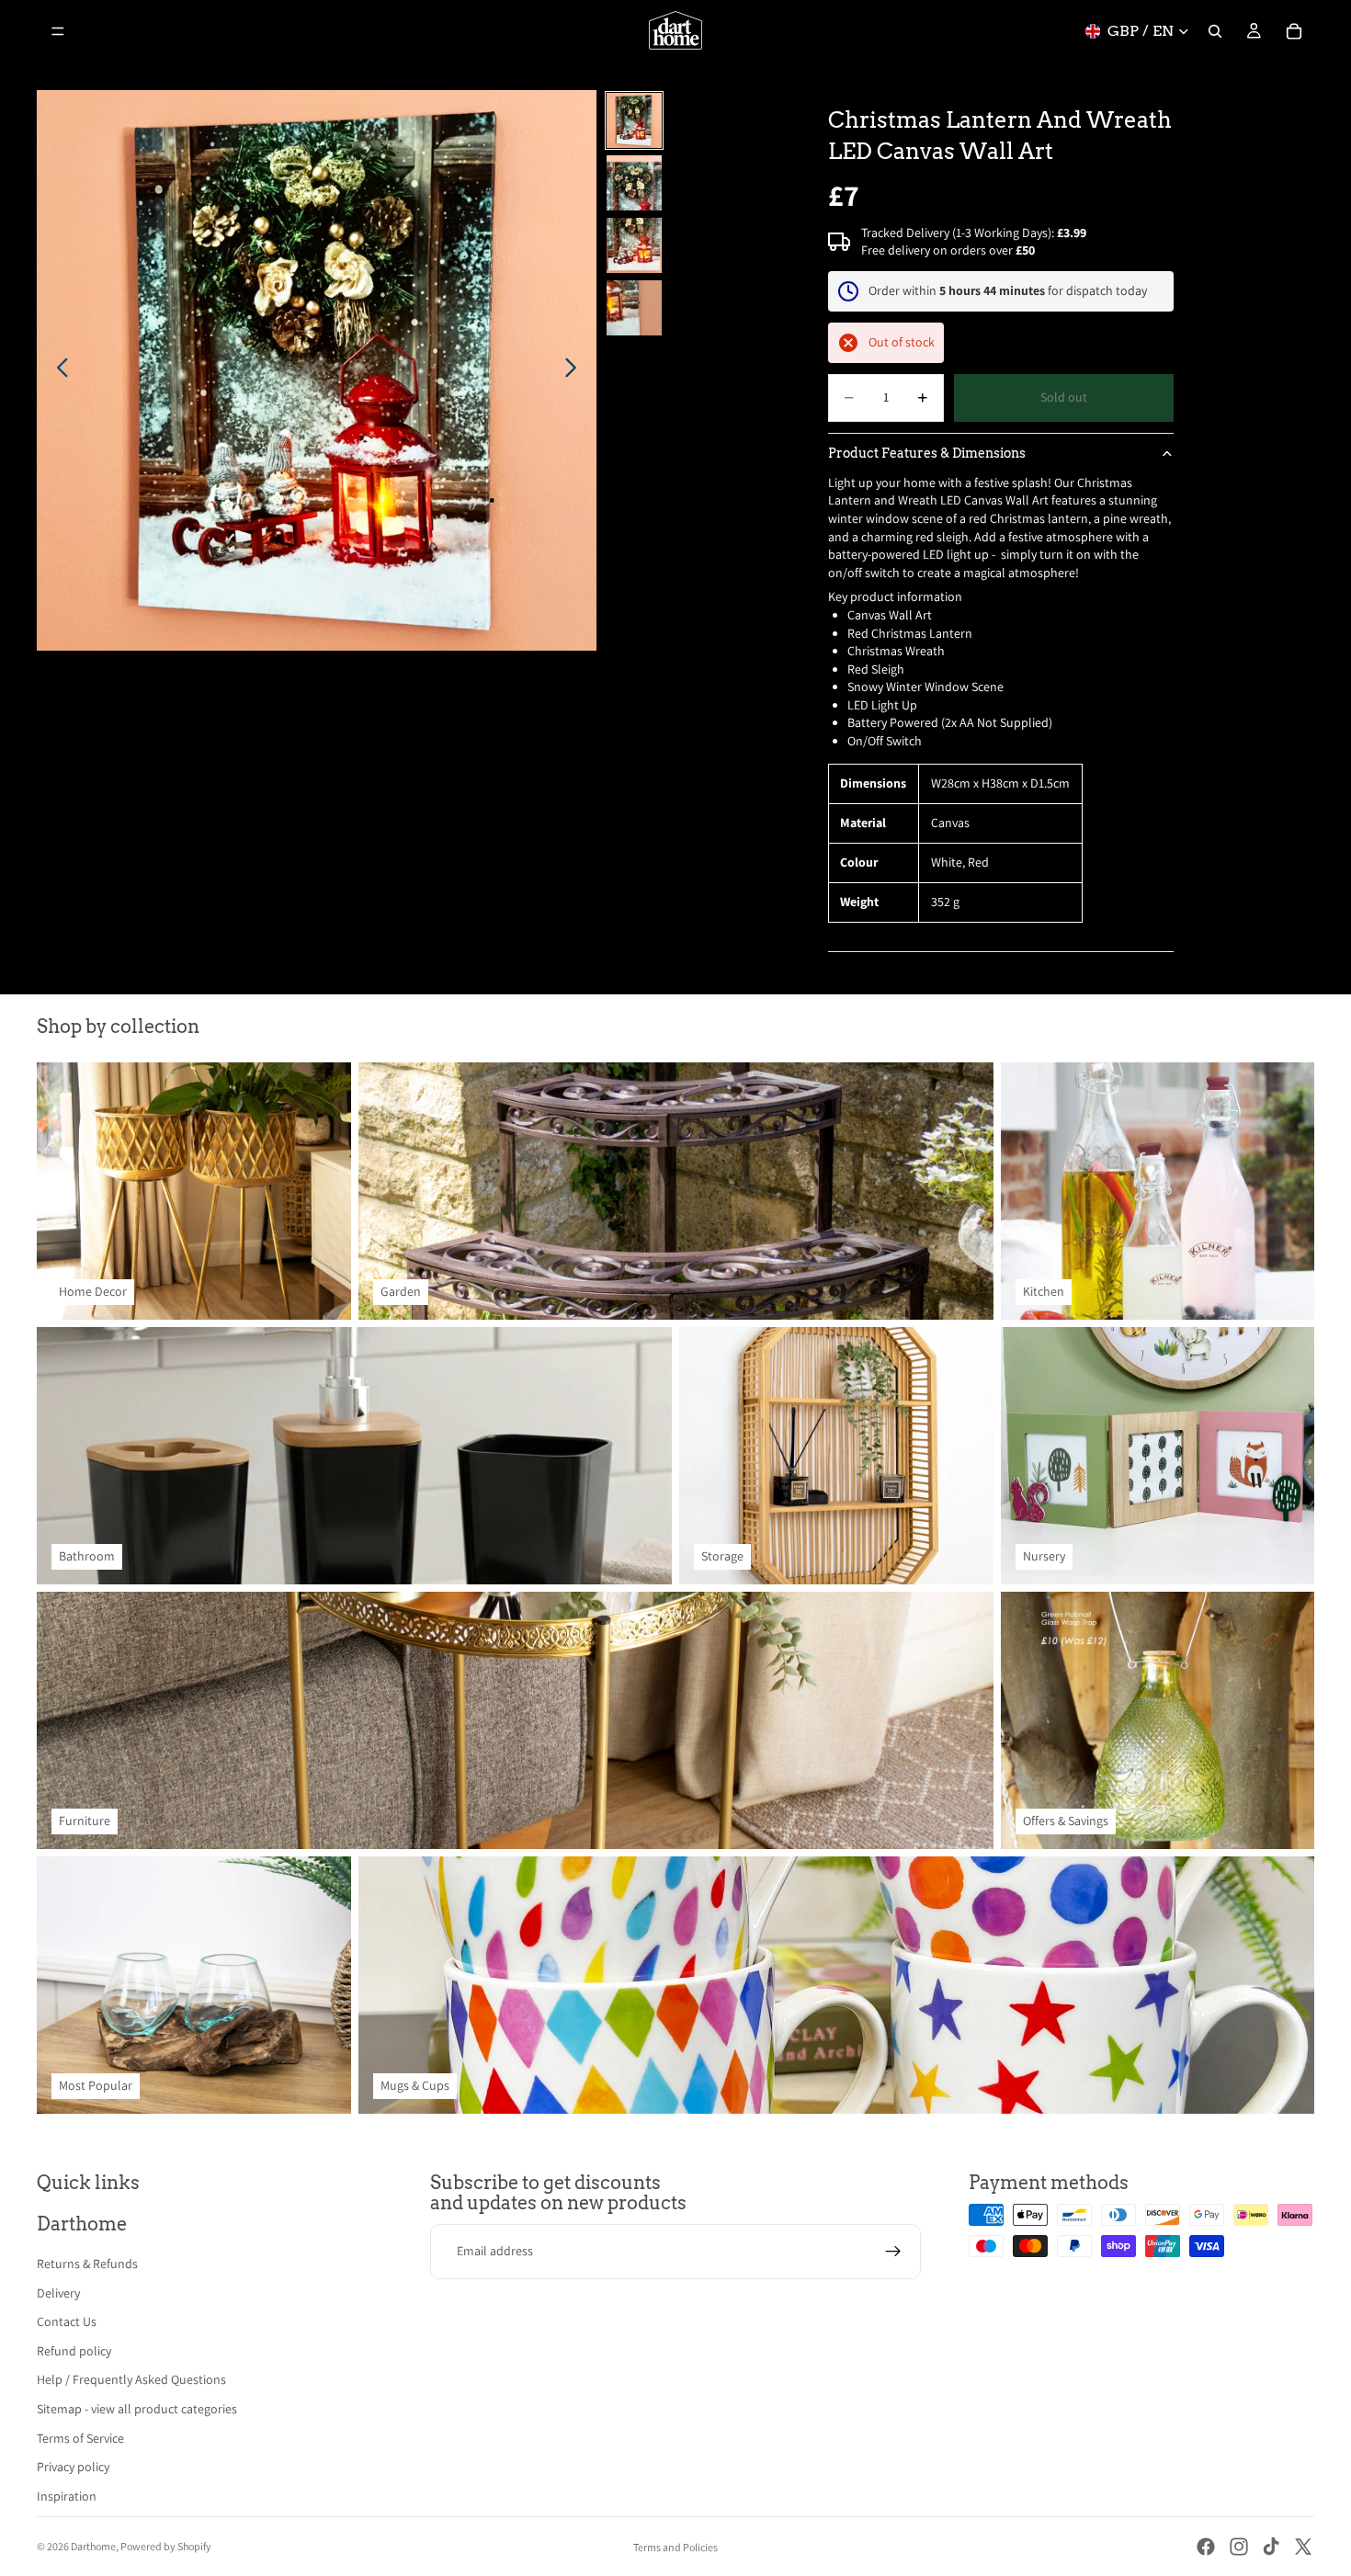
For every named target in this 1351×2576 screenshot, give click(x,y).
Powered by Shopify (166, 2546)
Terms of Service (80, 2438)
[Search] (1215, 31)
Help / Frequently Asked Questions (131, 2379)
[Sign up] (893, 2252)
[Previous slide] (57, 370)
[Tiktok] (1271, 2547)
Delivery (58, 2293)
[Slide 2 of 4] (634, 183)
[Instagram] (1239, 2547)
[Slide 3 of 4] (634, 245)
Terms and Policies (675, 2547)
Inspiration (67, 2496)
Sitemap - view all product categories (137, 2409)
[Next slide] (576, 370)
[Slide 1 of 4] (634, 120)
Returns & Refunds (87, 2264)
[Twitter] (1303, 2547)
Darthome (93, 2546)
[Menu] (58, 31)
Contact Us (67, 2321)
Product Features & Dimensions (927, 453)
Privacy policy (73, 2467)
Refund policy (74, 2351)
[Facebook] (1206, 2547)
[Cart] (1294, 31)
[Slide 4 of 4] (634, 308)
